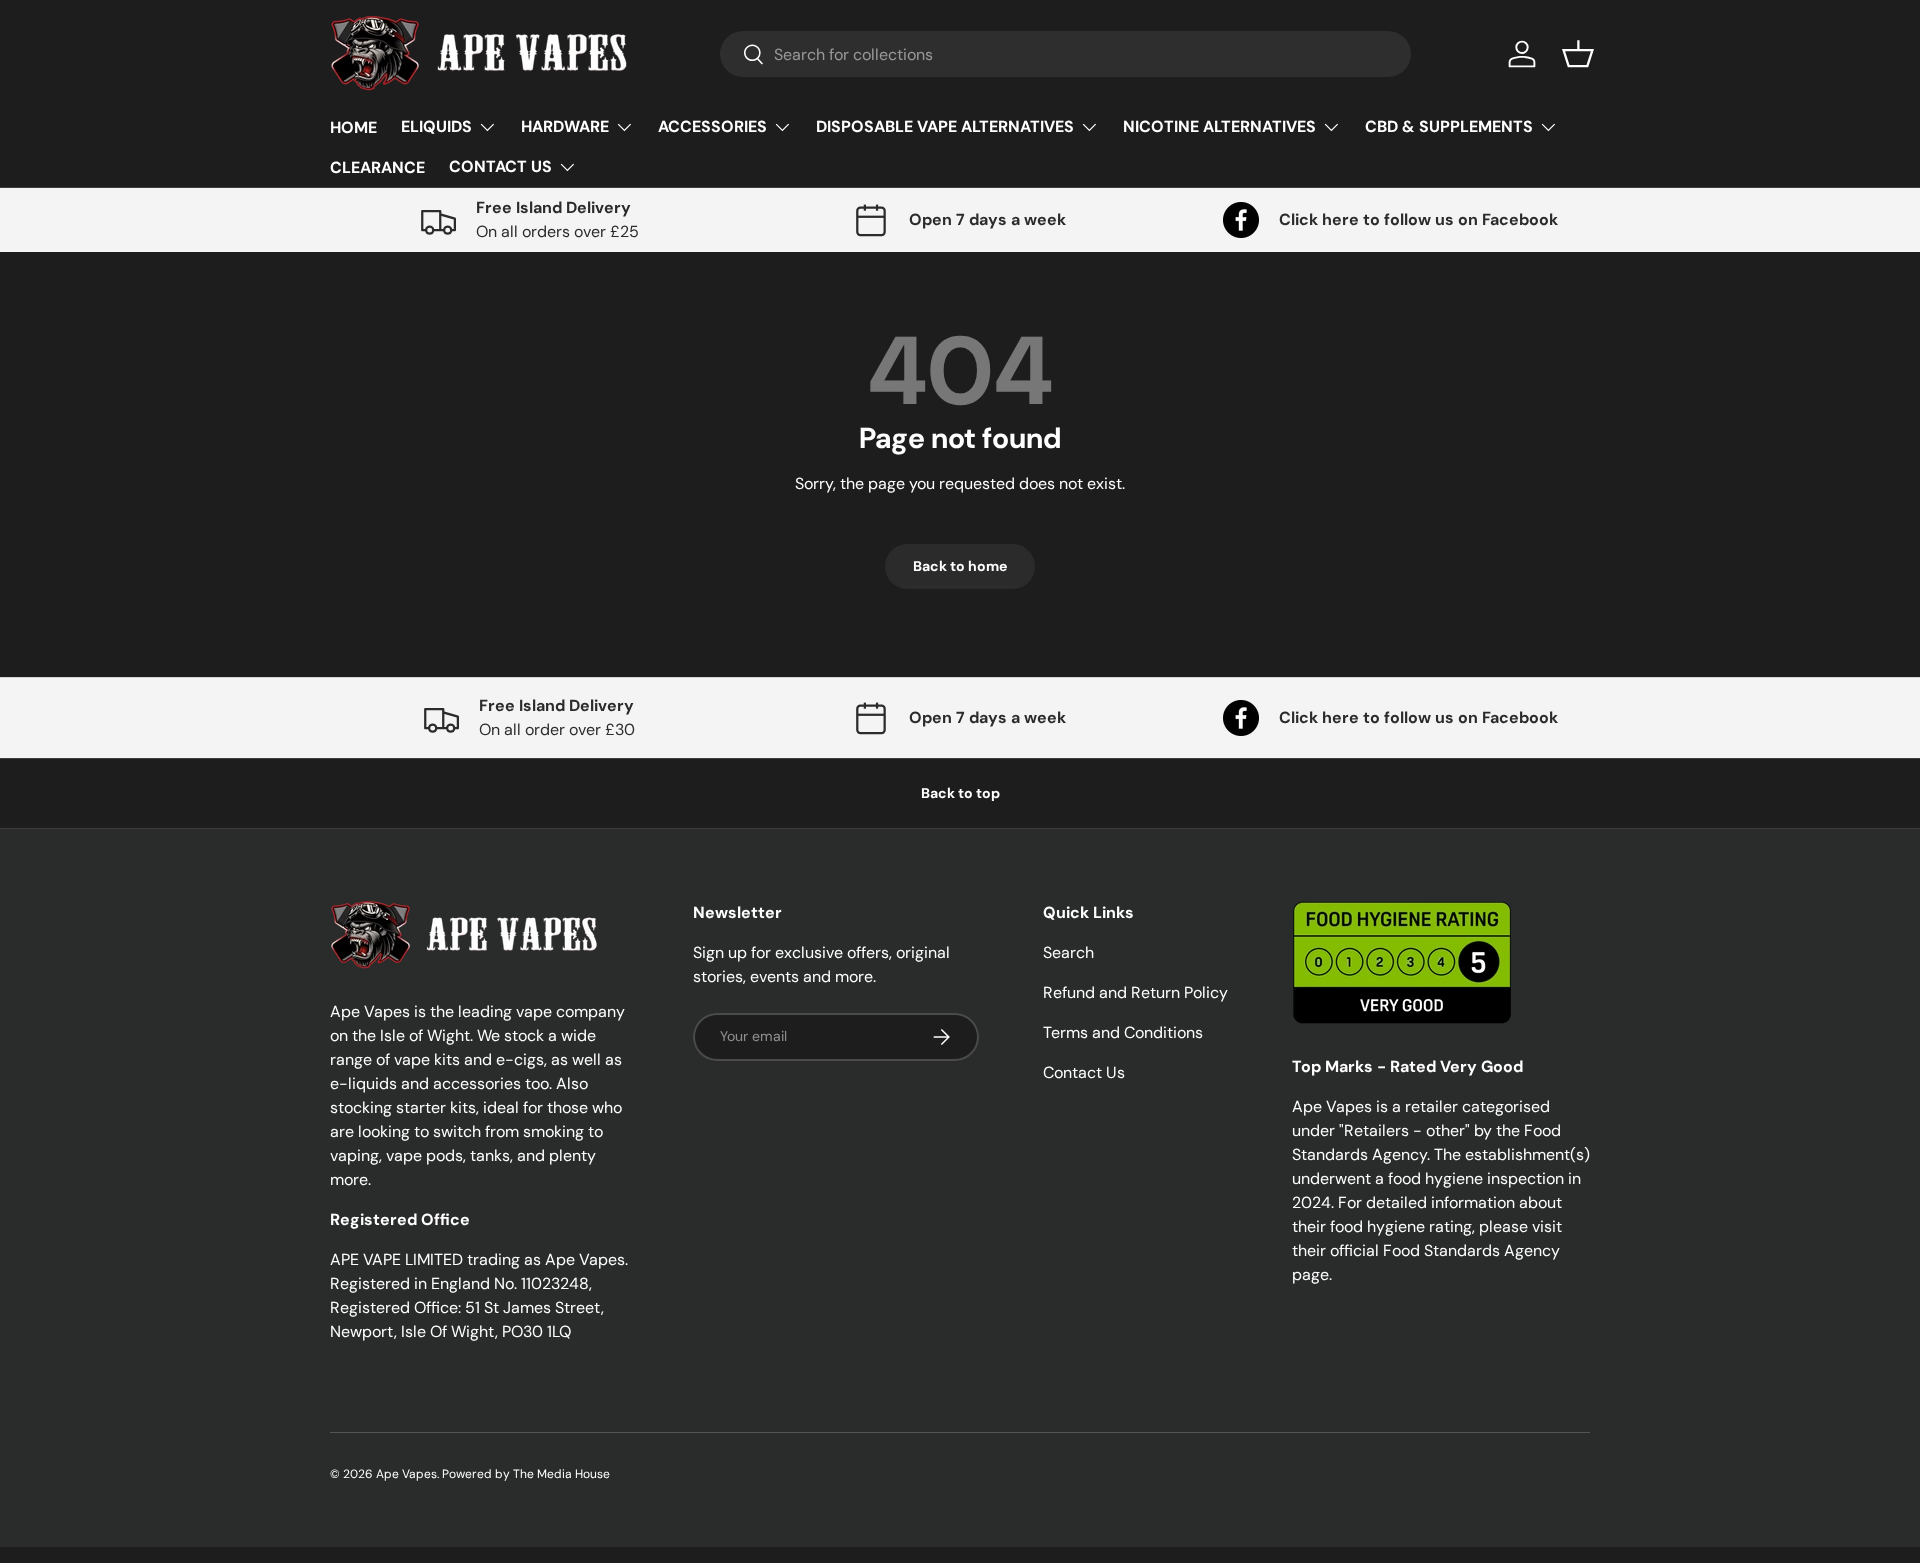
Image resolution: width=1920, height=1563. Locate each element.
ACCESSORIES (712, 126)
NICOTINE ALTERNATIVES (1219, 126)
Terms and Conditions (1123, 1032)
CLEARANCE (377, 167)
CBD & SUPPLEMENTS (1449, 126)
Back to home (960, 566)
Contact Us (1084, 1072)
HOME (353, 127)
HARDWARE (565, 126)
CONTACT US (500, 166)
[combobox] (1065, 54)
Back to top (960, 793)
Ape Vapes (406, 1474)
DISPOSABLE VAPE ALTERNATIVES (945, 126)
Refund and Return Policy (1135, 992)
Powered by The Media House (526, 1474)
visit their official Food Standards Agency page (1427, 1250)
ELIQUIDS (436, 126)
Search (1068, 952)
